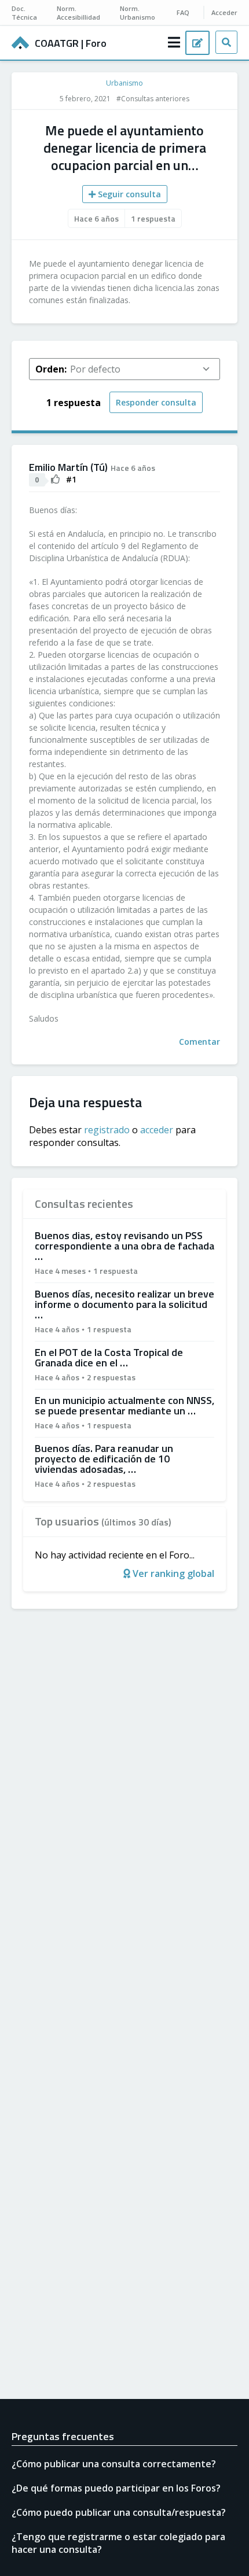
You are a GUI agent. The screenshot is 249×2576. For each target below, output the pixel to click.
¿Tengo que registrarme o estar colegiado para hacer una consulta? (118, 2543)
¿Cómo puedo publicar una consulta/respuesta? (119, 2512)
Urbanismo (124, 83)
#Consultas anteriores (153, 99)
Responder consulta (156, 402)
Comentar (199, 1042)
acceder (157, 1130)
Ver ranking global (172, 1573)
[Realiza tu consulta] (197, 43)
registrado (107, 1130)
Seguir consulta (128, 194)
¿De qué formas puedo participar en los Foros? (116, 2488)
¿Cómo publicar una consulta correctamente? (114, 2464)
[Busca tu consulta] (226, 42)
